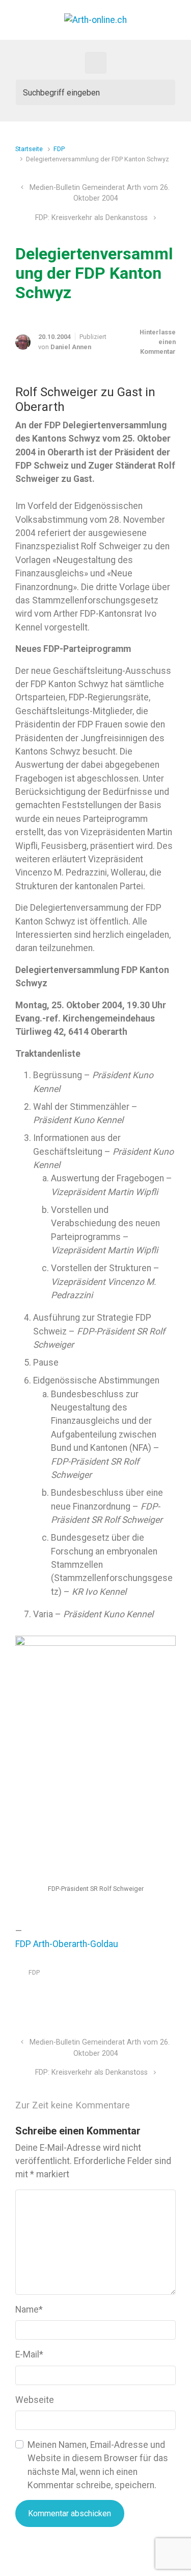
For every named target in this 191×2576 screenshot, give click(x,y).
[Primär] (96, 63)
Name (29, 2310)
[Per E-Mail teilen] (157, 1997)
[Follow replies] (152, 2106)
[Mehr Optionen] (170, 1997)
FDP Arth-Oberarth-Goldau (67, 1944)
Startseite (29, 149)
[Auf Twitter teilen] (113, 1997)
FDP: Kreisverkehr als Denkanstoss (91, 218)
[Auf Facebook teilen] (127, 1997)
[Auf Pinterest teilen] (142, 1997)
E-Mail (29, 2354)
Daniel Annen (71, 347)
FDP (59, 149)
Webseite (35, 2400)
